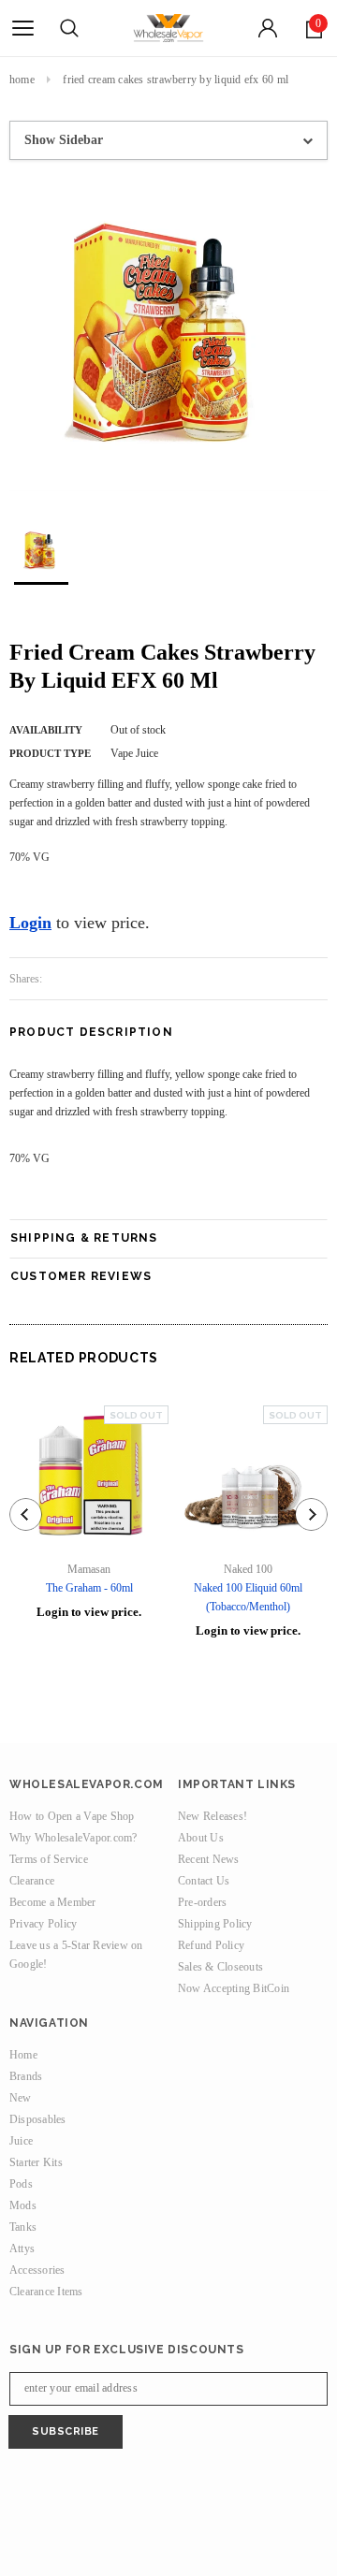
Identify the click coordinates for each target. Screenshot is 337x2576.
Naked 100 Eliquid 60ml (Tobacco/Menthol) (248, 1597)
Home (22, 80)
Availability (46, 730)
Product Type (50, 753)
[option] (168, 335)
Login (30, 923)
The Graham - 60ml (89, 1588)
